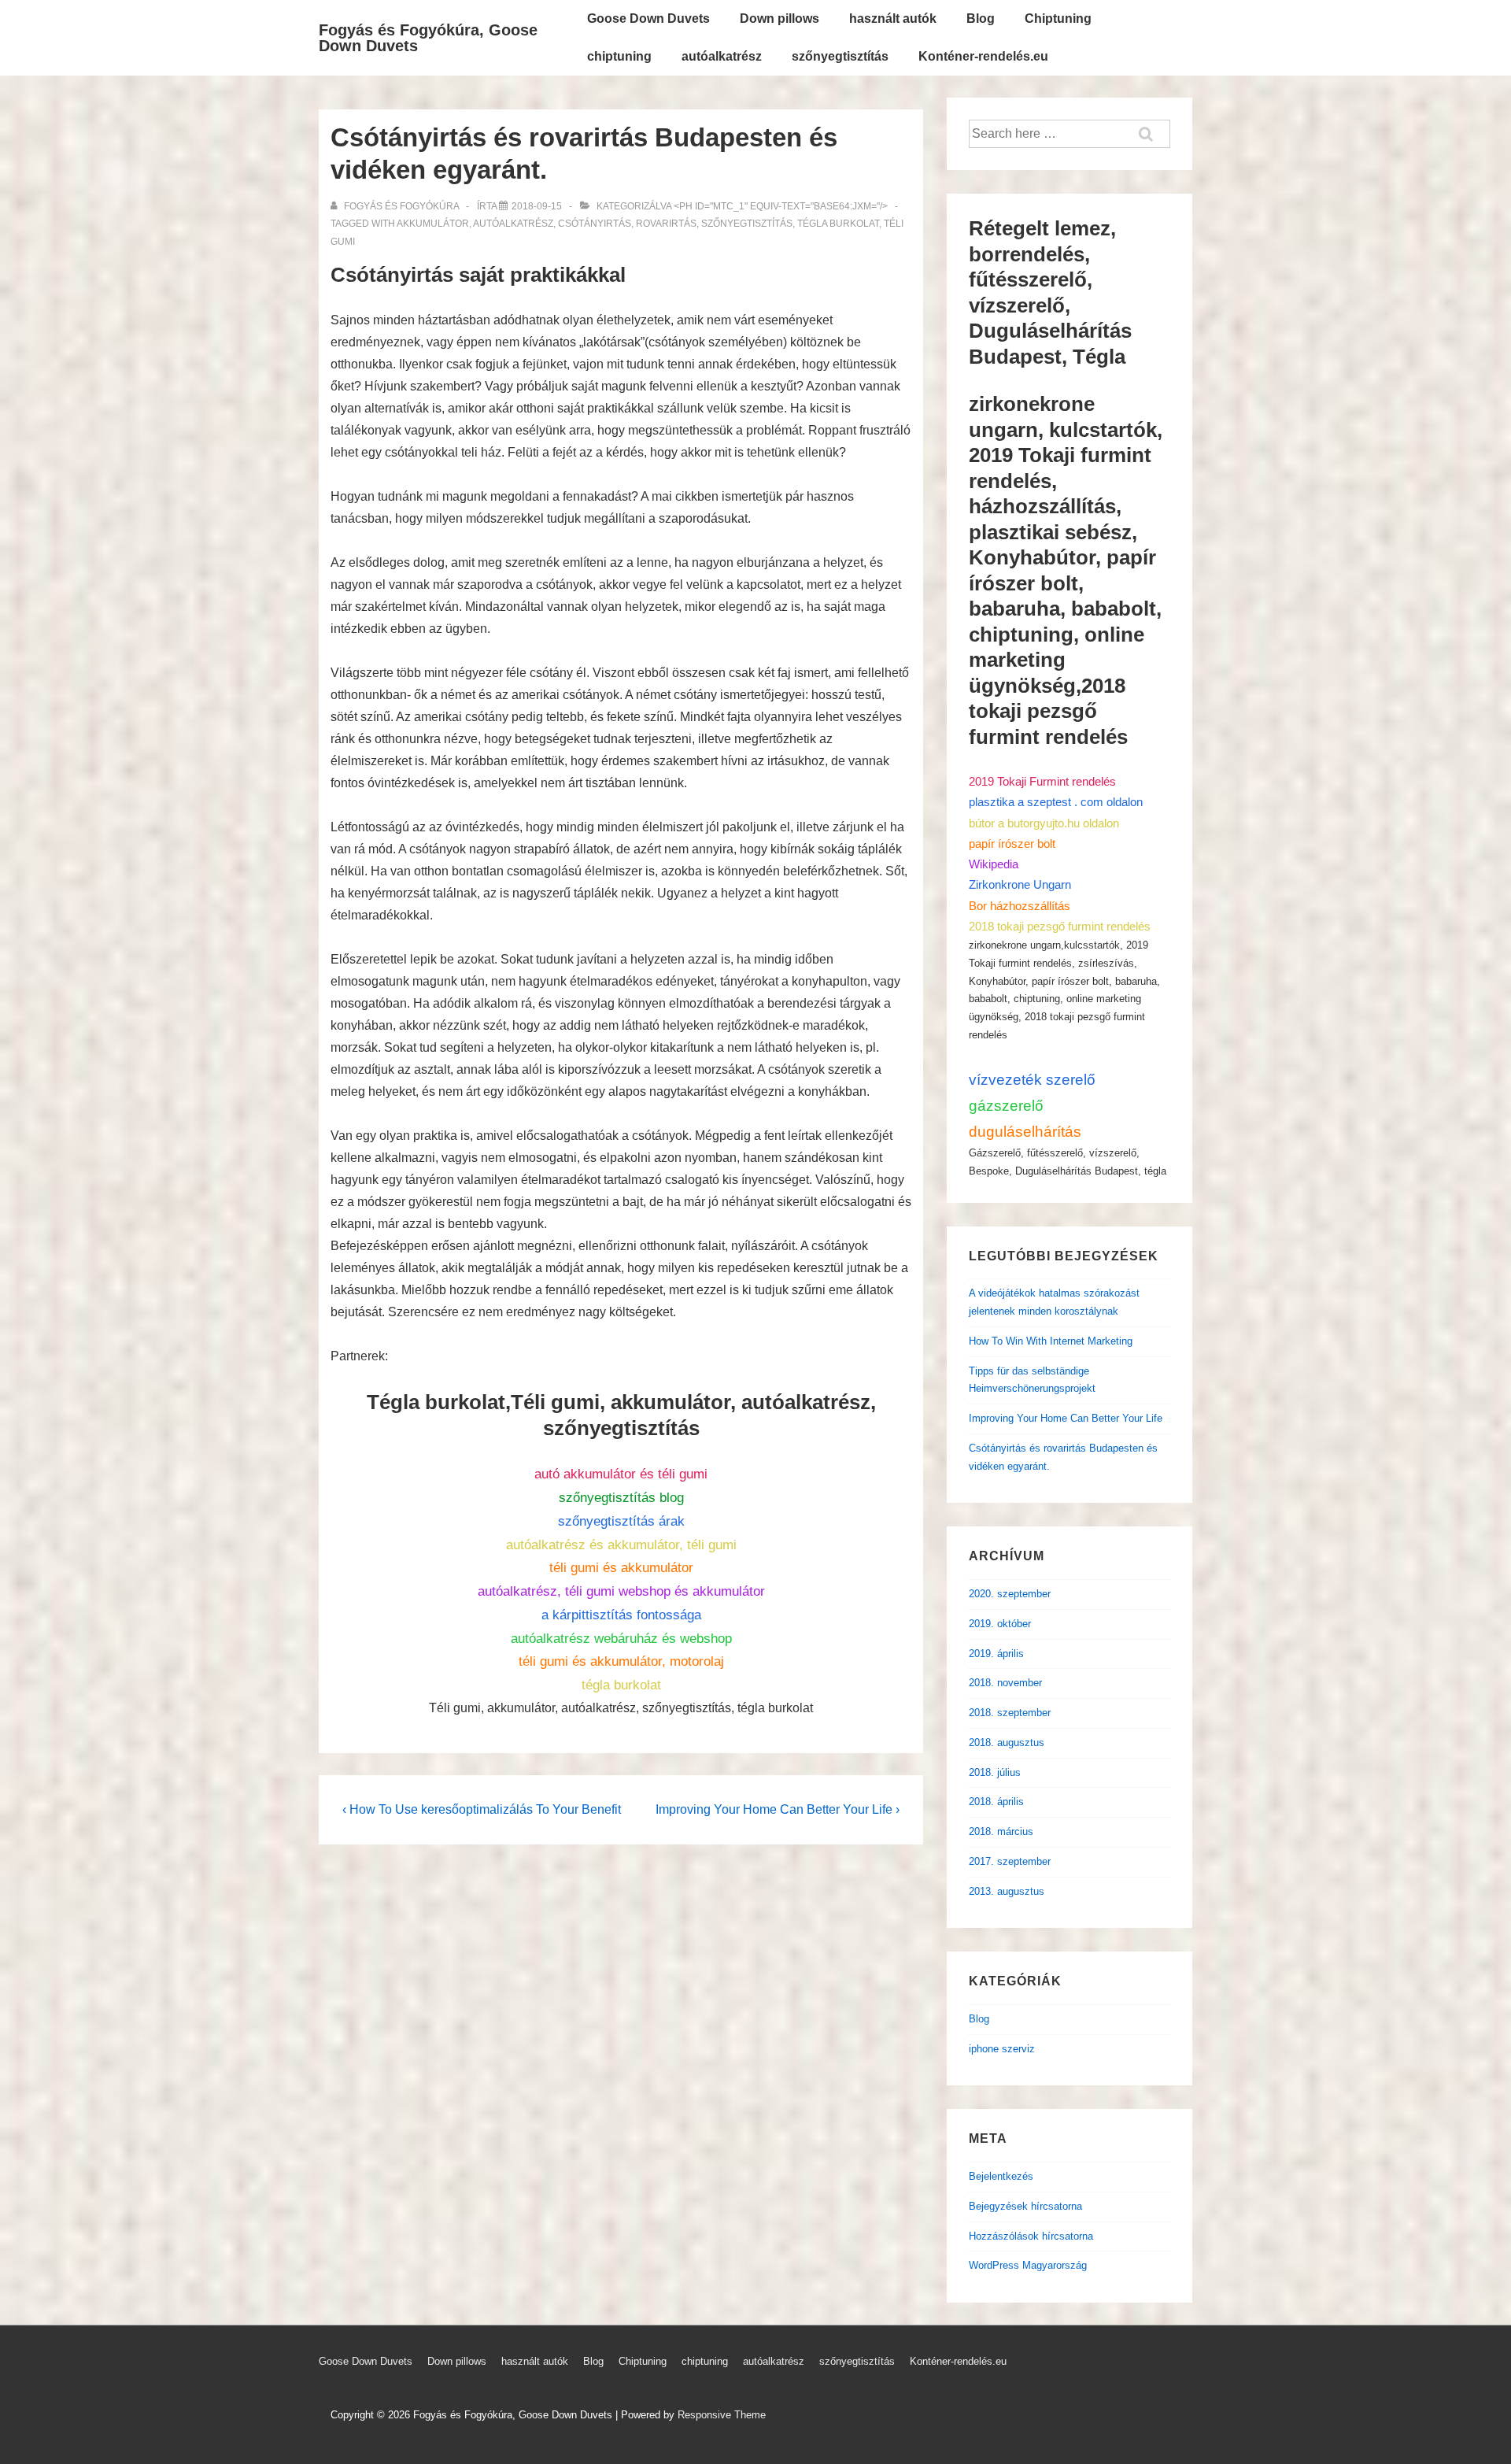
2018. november (1005, 1683)
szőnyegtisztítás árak (621, 1521)
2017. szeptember (1010, 1861)
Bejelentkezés (1001, 2176)
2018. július (995, 1772)
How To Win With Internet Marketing (1051, 1341)
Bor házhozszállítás (1020, 906)
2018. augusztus (1007, 1743)
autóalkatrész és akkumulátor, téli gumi (621, 1545)
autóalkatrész (722, 56)
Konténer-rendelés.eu (983, 56)
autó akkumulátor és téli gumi (621, 1474)
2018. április (996, 1802)
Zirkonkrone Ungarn (1020, 884)
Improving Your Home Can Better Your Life (1066, 1418)
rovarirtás (666, 224)
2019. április (996, 1654)
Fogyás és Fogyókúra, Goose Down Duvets (428, 38)
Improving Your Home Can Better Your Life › (778, 1809)
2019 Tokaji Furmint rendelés (1042, 781)
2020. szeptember (1010, 1594)
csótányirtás (595, 224)
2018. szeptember (1010, 1713)
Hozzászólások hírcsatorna (1031, 2236)
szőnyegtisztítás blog (621, 1498)
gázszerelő (1006, 1106)
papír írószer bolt (1012, 844)
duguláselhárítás (1025, 1132)
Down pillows (780, 18)
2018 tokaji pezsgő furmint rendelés (1060, 926)
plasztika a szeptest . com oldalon (1056, 802)
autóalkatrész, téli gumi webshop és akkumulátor (621, 1591)
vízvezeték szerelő (1032, 1080)
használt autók (893, 18)
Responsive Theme (722, 2415)
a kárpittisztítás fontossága (621, 1615)
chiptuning (619, 56)
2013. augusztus (1007, 1891)
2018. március (1001, 1831)
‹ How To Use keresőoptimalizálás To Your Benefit (482, 1809)
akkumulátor (433, 224)
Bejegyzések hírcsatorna (1025, 2206)
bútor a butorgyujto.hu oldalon (1044, 823)
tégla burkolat (621, 1685)
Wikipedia (994, 864)
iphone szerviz (1002, 2049)
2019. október (1000, 1624)
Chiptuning (1058, 18)
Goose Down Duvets (648, 18)
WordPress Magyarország (1028, 2265)
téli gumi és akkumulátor (621, 1568)
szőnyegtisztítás (840, 56)
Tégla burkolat (838, 224)
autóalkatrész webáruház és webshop (621, 1639)
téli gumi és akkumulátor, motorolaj (621, 1661)
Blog (981, 18)
